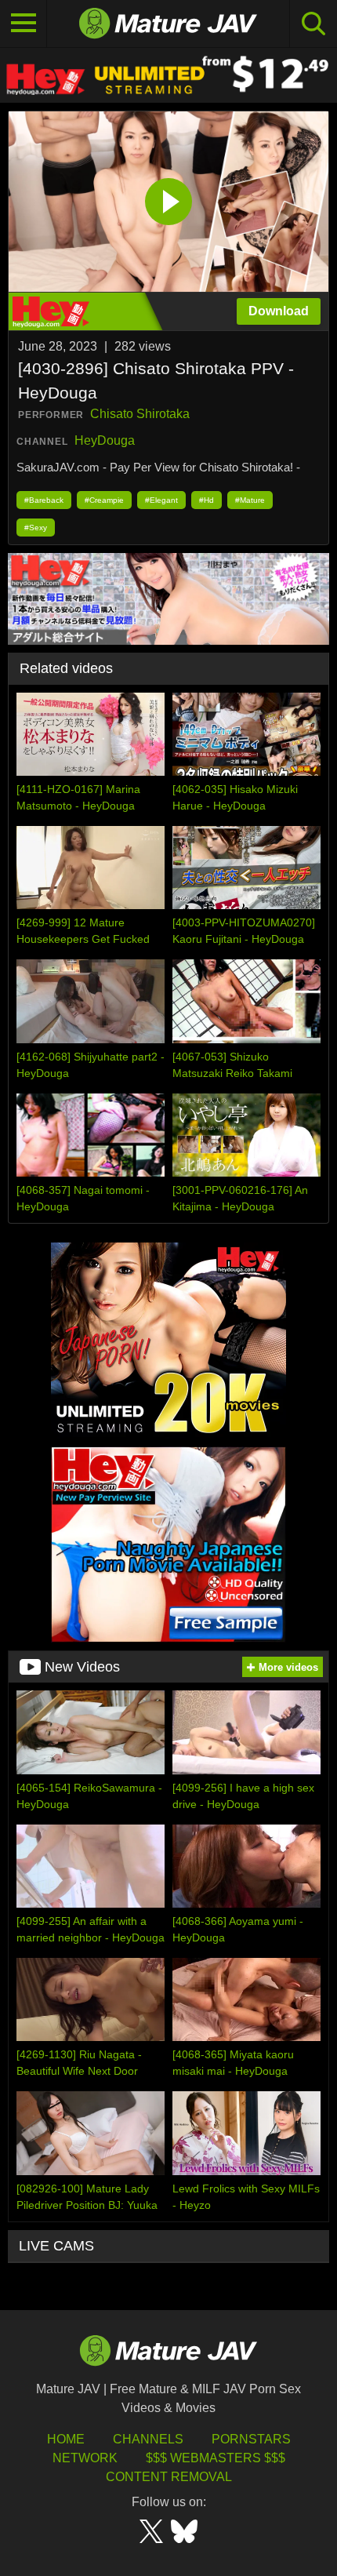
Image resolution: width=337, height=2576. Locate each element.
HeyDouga (105, 440)
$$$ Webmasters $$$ (216, 2458)
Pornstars (251, 2439)
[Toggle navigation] (24, 24)
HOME (66, 2439)
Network (85, 2458)
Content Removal (169, 2477)
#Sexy (36, 528)
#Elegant (161, 500)
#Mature (250, 500)
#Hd (207, 500)
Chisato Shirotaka (140, 414)
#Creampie (104, 500)
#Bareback (44, 500)
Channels (148, 2439)
